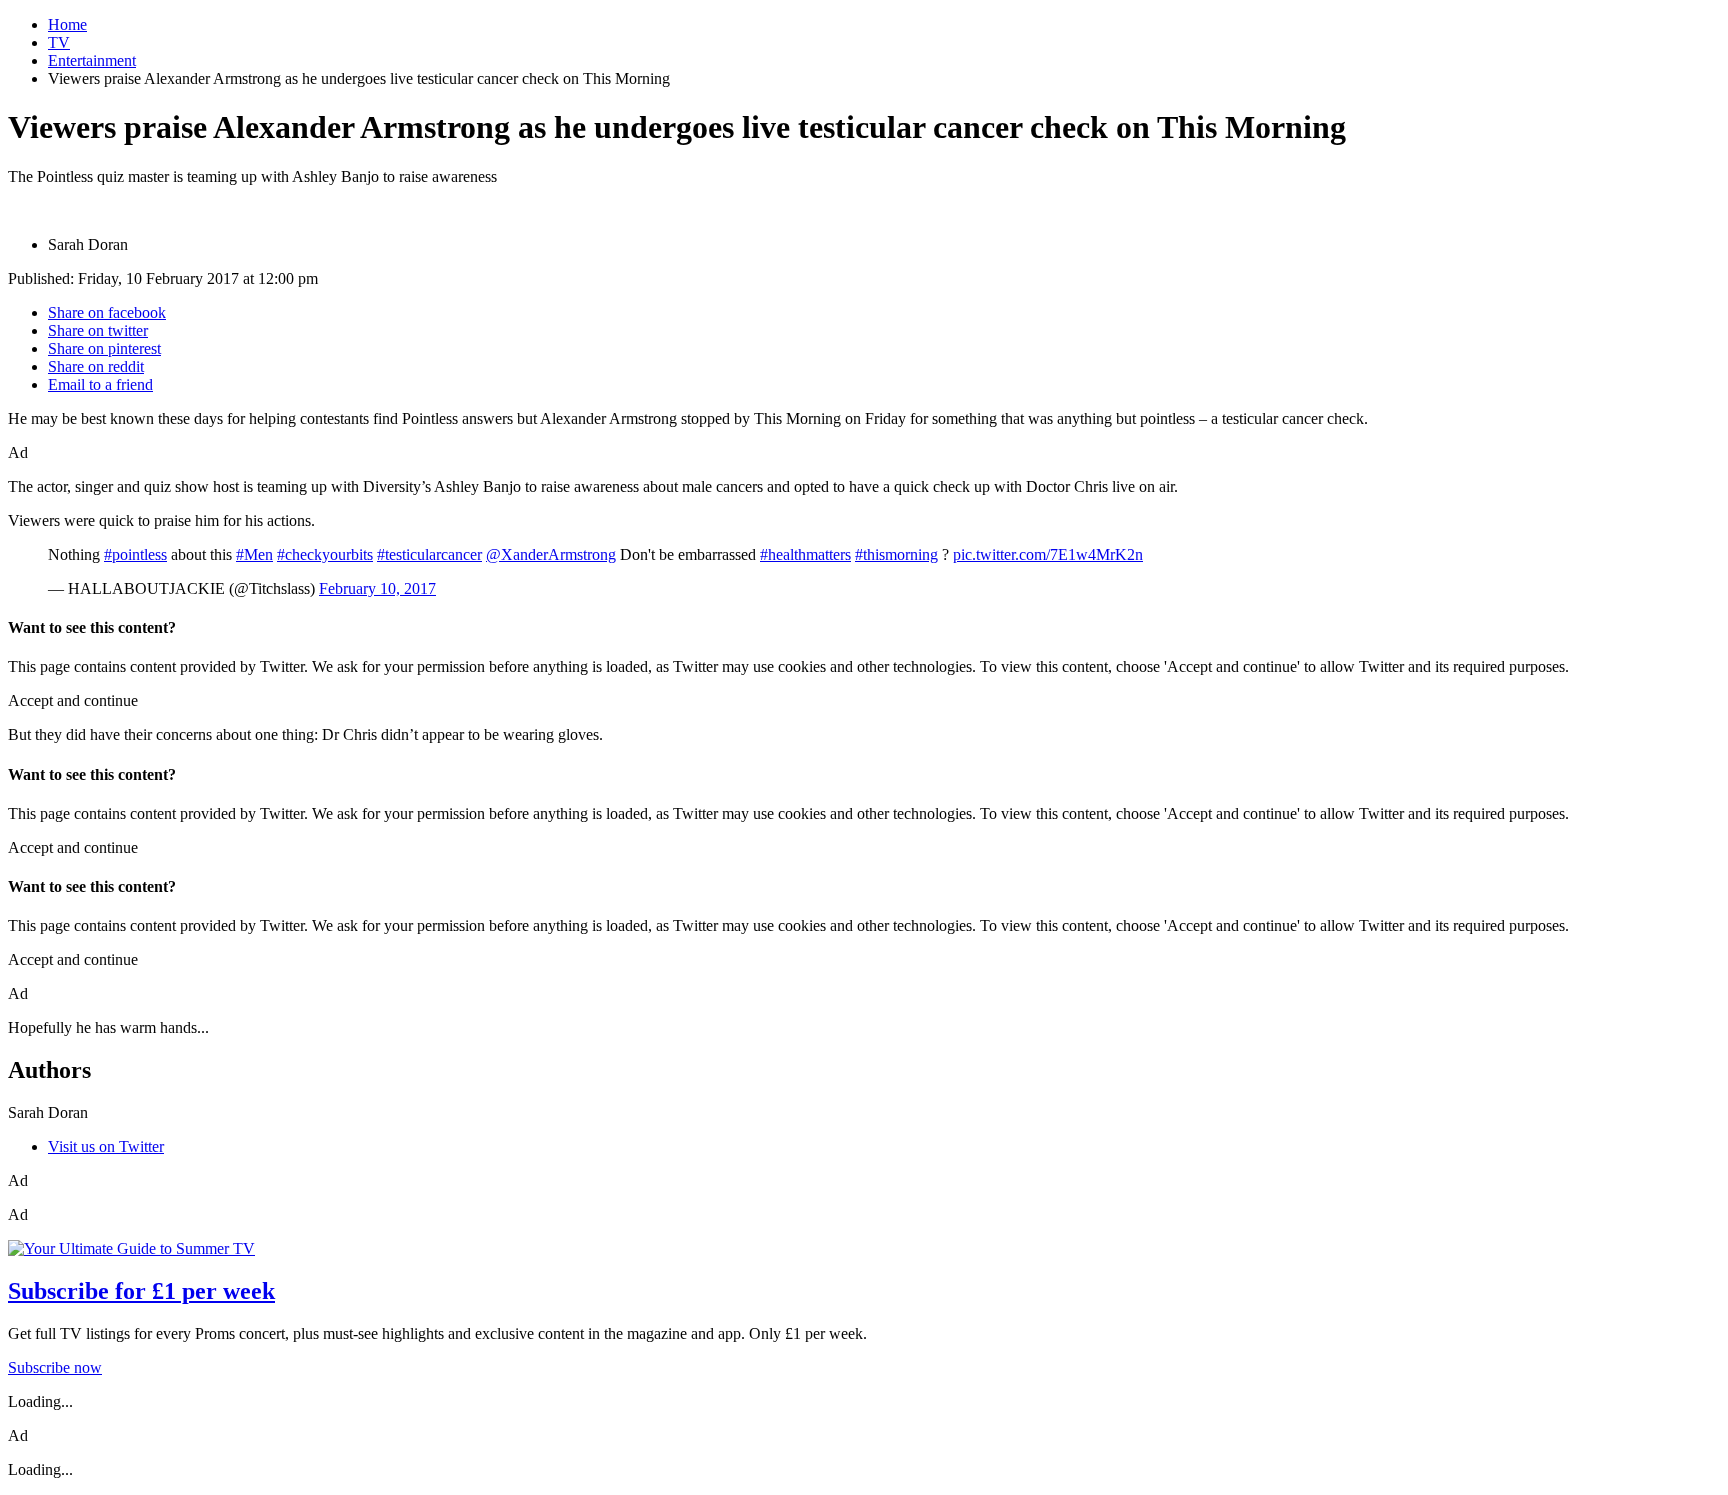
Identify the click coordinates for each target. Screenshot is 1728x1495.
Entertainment (92, 60)
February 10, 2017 (377, 588)
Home (67, 24)
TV (59, 42)
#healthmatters (805, 554)
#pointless (135, 554)
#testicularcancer (429, 554)
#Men (254, 554)
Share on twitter (98, 330)
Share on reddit (96, 366)
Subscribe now (55, 1367)
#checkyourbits (325, 554)
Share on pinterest (104, 348)
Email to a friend (100, 384)
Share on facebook (107, 312)
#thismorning (896, 554)
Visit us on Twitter (106, 1146)
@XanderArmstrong (551, 554)
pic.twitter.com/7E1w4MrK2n (1048, 554)
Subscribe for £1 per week (141, 1291)
